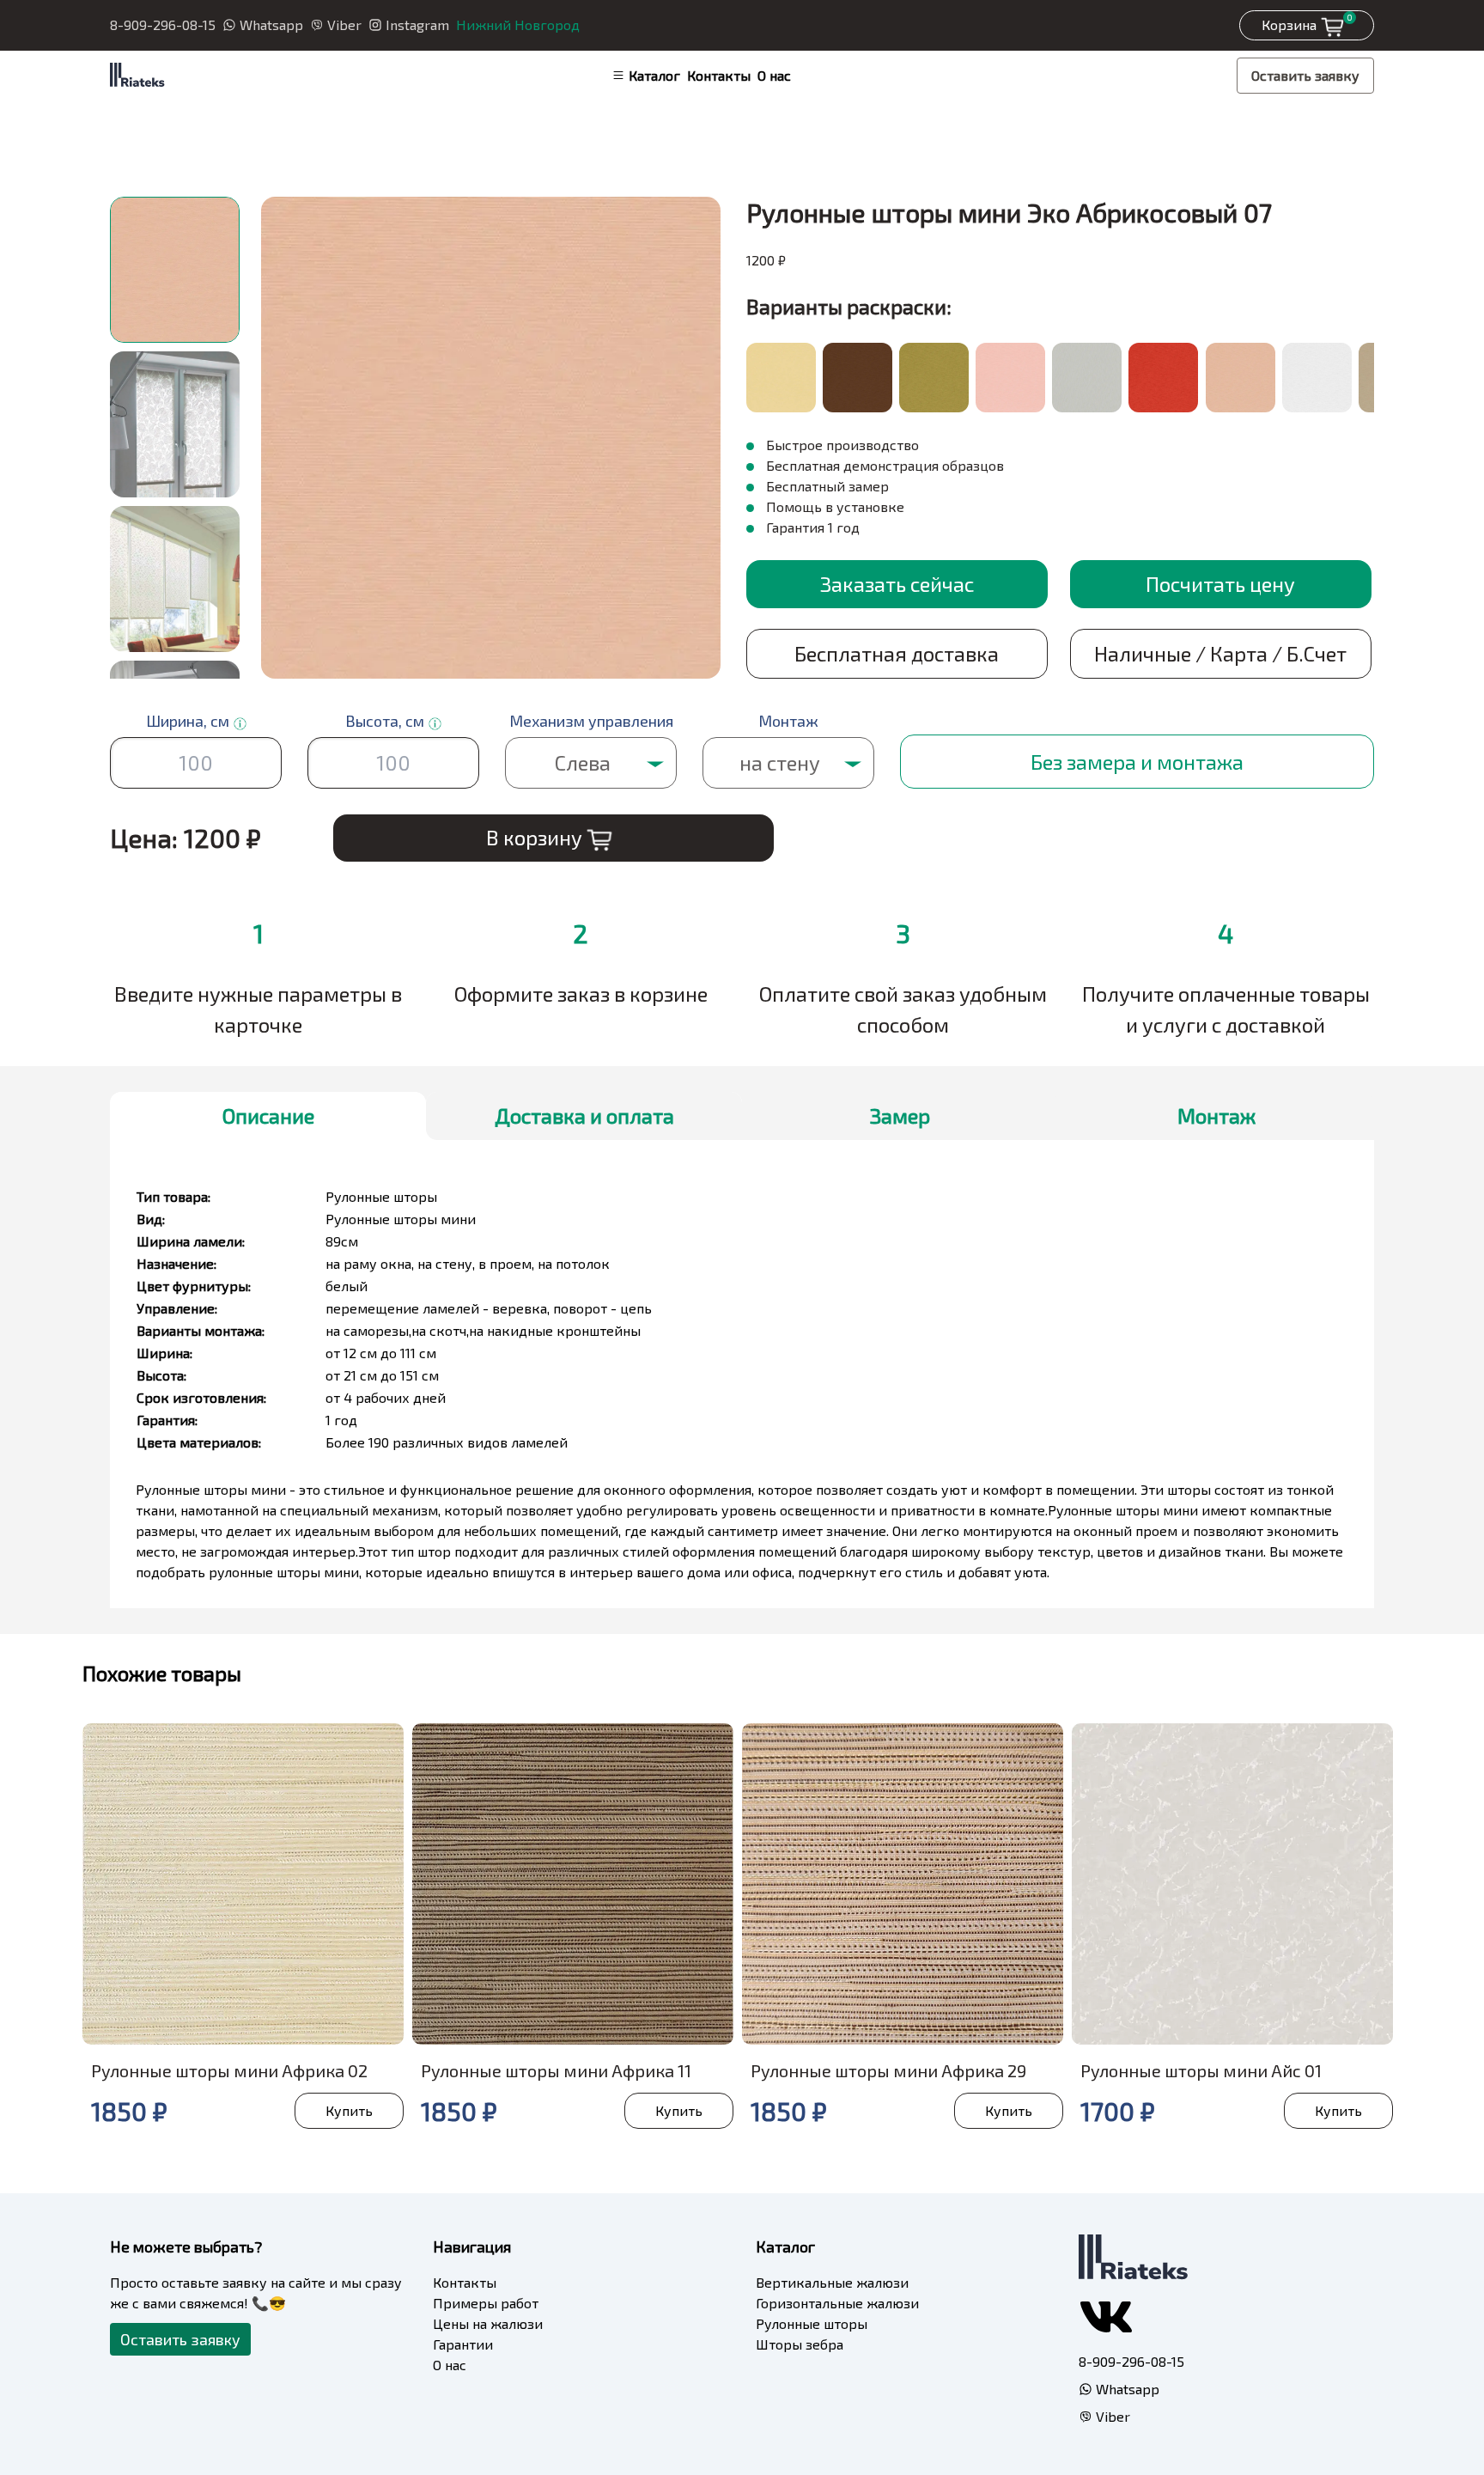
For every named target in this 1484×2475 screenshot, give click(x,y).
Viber (344, 24)
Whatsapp (271, 24)
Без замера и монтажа (1137, 762)
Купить (349, 2110)
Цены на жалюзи (488, 2323)
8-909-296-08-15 (163, 24)
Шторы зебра (800, 2344)
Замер (900, 1116)
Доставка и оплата (584, 1116)
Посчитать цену (1220, 584)
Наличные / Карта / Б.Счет (1220, 653)
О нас (774, 75)
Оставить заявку (1305, 75)
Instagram (417, 24)
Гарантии (463, 2344)
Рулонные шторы (812, 2323)
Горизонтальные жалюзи (837, 2303)
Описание (268, 1116)
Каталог (654, 75)
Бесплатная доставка (897, 653)
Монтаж (1216, 1116)
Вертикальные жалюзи (832, 2282)
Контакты (719, 75)
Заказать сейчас (897, 584)
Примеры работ (486, 2303)
